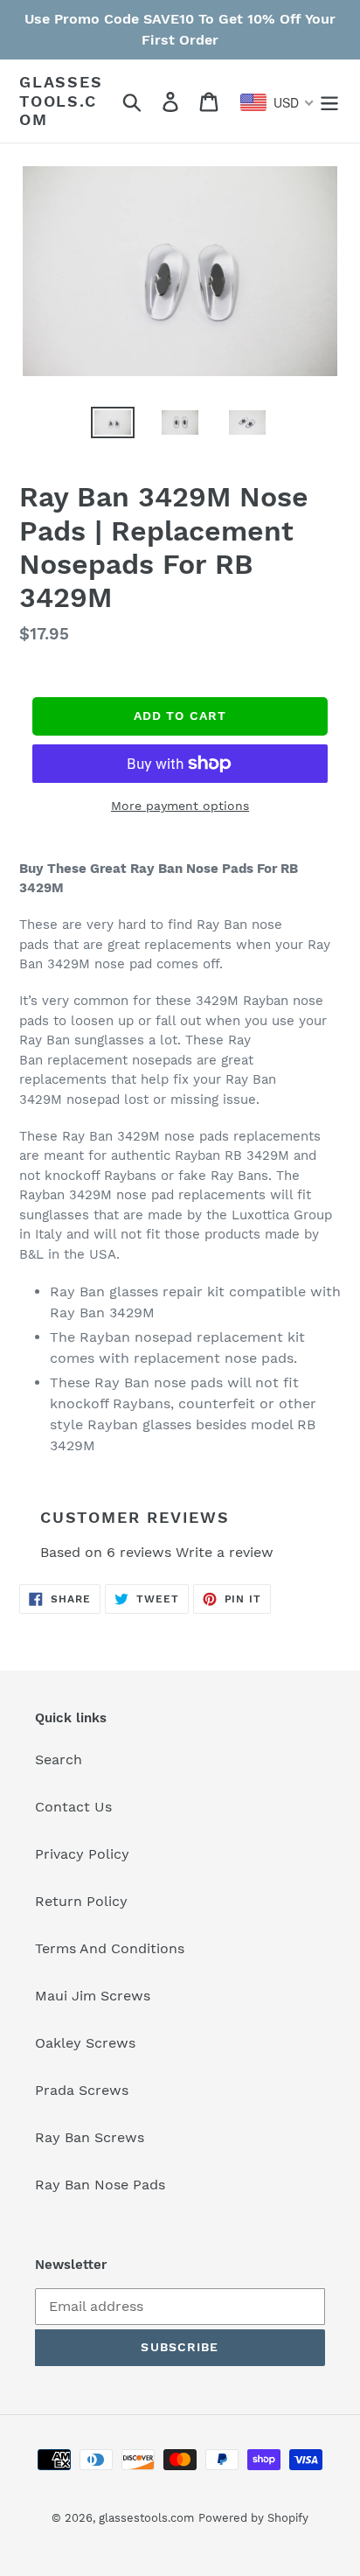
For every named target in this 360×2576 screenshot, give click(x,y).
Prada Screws (82, 2090)
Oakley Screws (85, 2043)
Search (59, 1759)
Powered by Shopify (253, 2518)
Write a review (225, 1552)
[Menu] (329, 101)
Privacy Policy (82, 1854)
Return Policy (81, 1901)
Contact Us (73, 1807)
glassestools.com (61, 101)
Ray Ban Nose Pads (100, 2185)
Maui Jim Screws (93, 1996)
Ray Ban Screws (90, 2137)
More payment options (180, 806)
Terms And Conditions (110, 1948)
